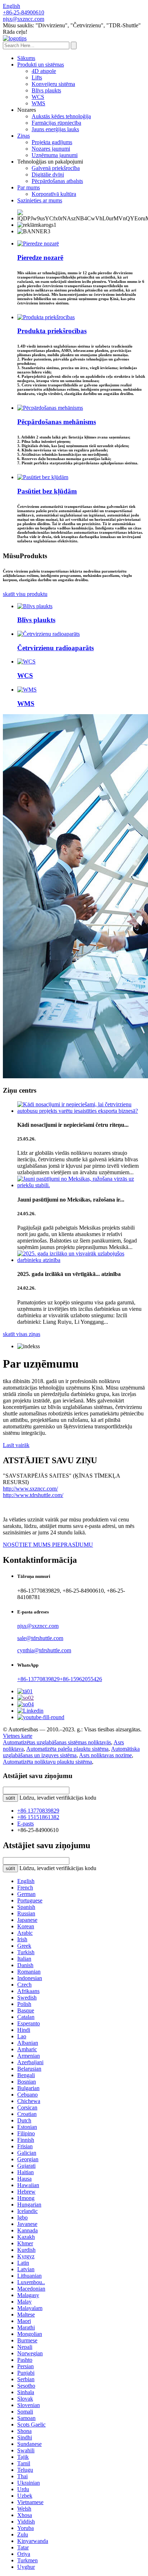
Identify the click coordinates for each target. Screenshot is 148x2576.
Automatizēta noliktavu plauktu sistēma (47, 1762)
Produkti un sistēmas (41, 65)
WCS (38, 97)
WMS (38, 103)
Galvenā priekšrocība (56, 168)
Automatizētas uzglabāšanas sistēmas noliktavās (57, 1742)
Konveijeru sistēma (53, 84)
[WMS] (27, 690)
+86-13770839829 (38, 1679)
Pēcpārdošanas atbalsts (57, 181)
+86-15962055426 (81, 1679)
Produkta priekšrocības (52, 331)
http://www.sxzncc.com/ (30, 1489)
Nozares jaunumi (51, 149)
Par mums (29, 187)
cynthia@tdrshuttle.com (44, 1650)
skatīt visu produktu (25, 594)
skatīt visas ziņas (22, 1334)
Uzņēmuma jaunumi (55, 155)
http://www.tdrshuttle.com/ (33, 1495)
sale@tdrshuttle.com (40, 1638)
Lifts (37, 77)
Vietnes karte (18, 1736)
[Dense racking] (35, 606)
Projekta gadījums (52, 142)
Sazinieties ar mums (40, 200)
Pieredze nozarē (40, 258)
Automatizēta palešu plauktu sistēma (67, 1749)
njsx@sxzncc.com (38, 1626)
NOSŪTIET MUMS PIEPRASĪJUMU (48, 1545)
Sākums (26, 58)
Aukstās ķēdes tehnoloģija (61, 116)
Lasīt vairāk (16, 1445)
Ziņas (24, 136)
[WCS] (26, 662)
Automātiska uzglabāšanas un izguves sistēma (71, 1752)
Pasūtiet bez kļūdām (47, 491)
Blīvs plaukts (46, 90)
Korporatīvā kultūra (54, 194)
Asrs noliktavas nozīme (105, 1755)
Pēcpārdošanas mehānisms (57, 422)
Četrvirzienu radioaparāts (55, 648)
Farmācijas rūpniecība (56, 123)
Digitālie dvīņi (48, 175)
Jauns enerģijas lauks (55, 129)
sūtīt (10, 1798)
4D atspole (44, 71)
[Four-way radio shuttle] (48, 634)
